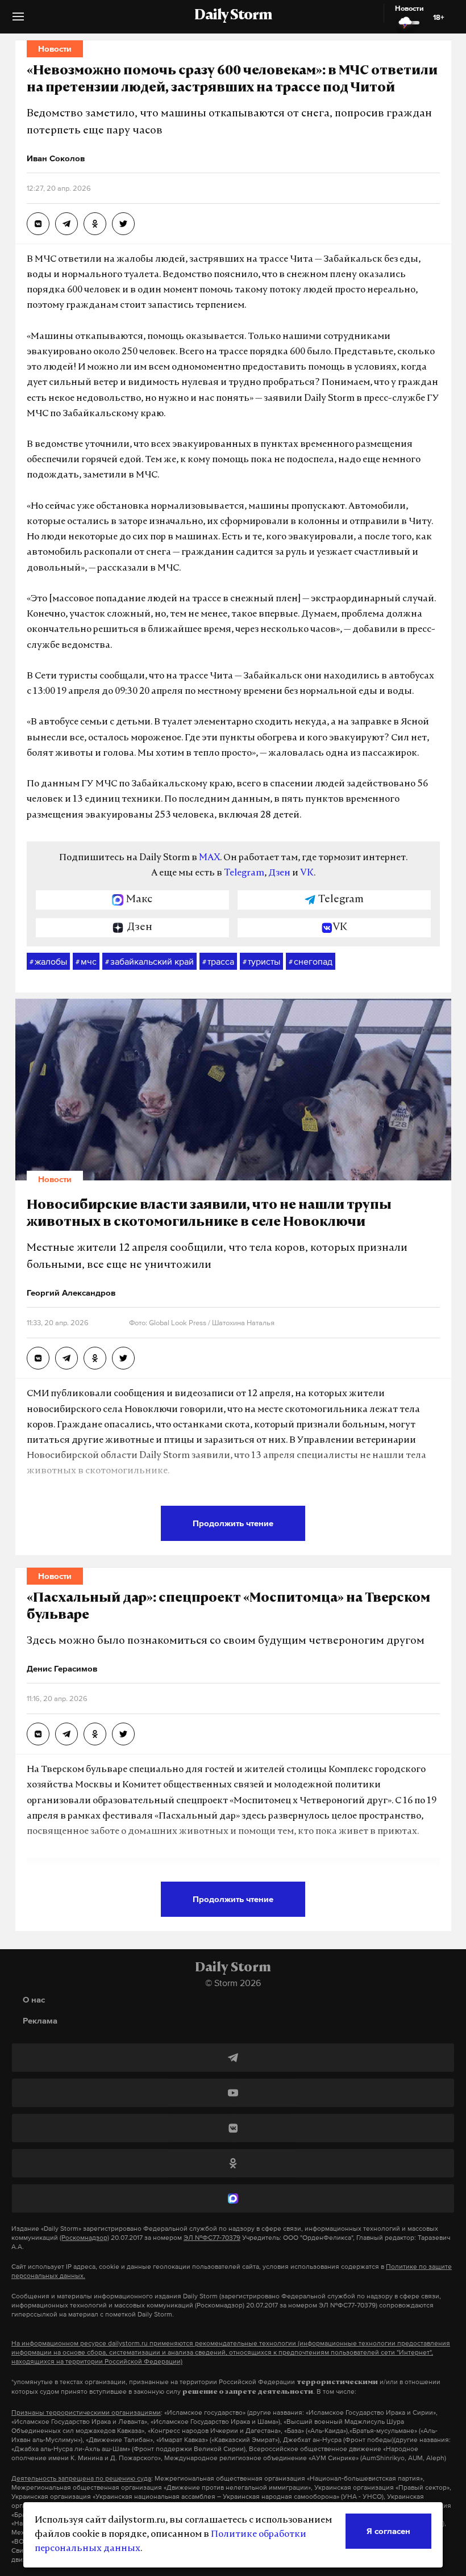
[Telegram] (233, 2058)
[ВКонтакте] (233, 2128)
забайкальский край (149, 961)
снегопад (311, 961)
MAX (209, 858)
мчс (86, 961)
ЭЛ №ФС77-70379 (212, 2238)
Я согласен (388, 2531)
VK (307, 873)
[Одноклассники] (233, 2163)
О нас (34, 1999)
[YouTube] (233, 2093)
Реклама (40, 2020)
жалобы (48, 961)
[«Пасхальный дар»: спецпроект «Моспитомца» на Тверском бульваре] (38, 1734)
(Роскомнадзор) (84, 2238)
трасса (218, 961)
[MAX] (233, 2198)
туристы (261, 961)
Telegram (244, 873)
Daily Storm (233, 16)
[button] (18, 21)
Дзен (279, 873)
